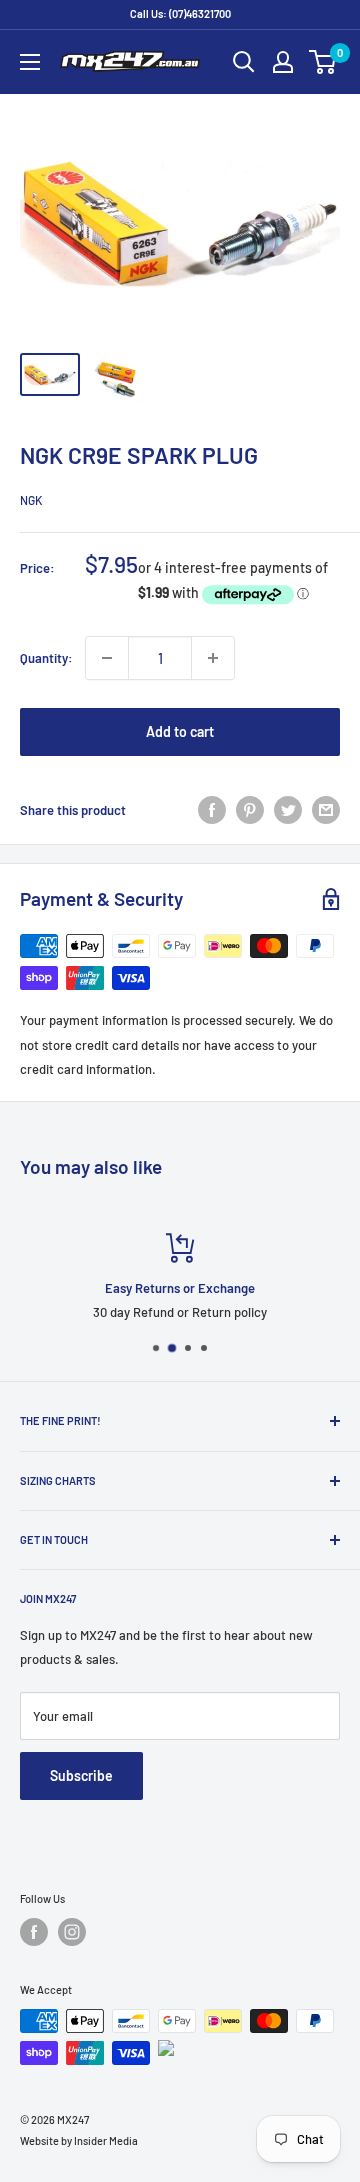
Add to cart (180, 731)
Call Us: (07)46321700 (180, 13)
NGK (31, 500)
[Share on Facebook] (212, 810)
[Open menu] (30, 62)
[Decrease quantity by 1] (107, 658)
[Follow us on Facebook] (34, 1932)
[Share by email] (326, 810)
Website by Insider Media (79, 2140)
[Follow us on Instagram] (72, 1932)
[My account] (283, 62)
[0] (323, 62)
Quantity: (46, 658)
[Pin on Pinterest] (250, 810)
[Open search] (244, 62)
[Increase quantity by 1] (213, 658)
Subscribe (81, 1775)
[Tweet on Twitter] (288, 810)
